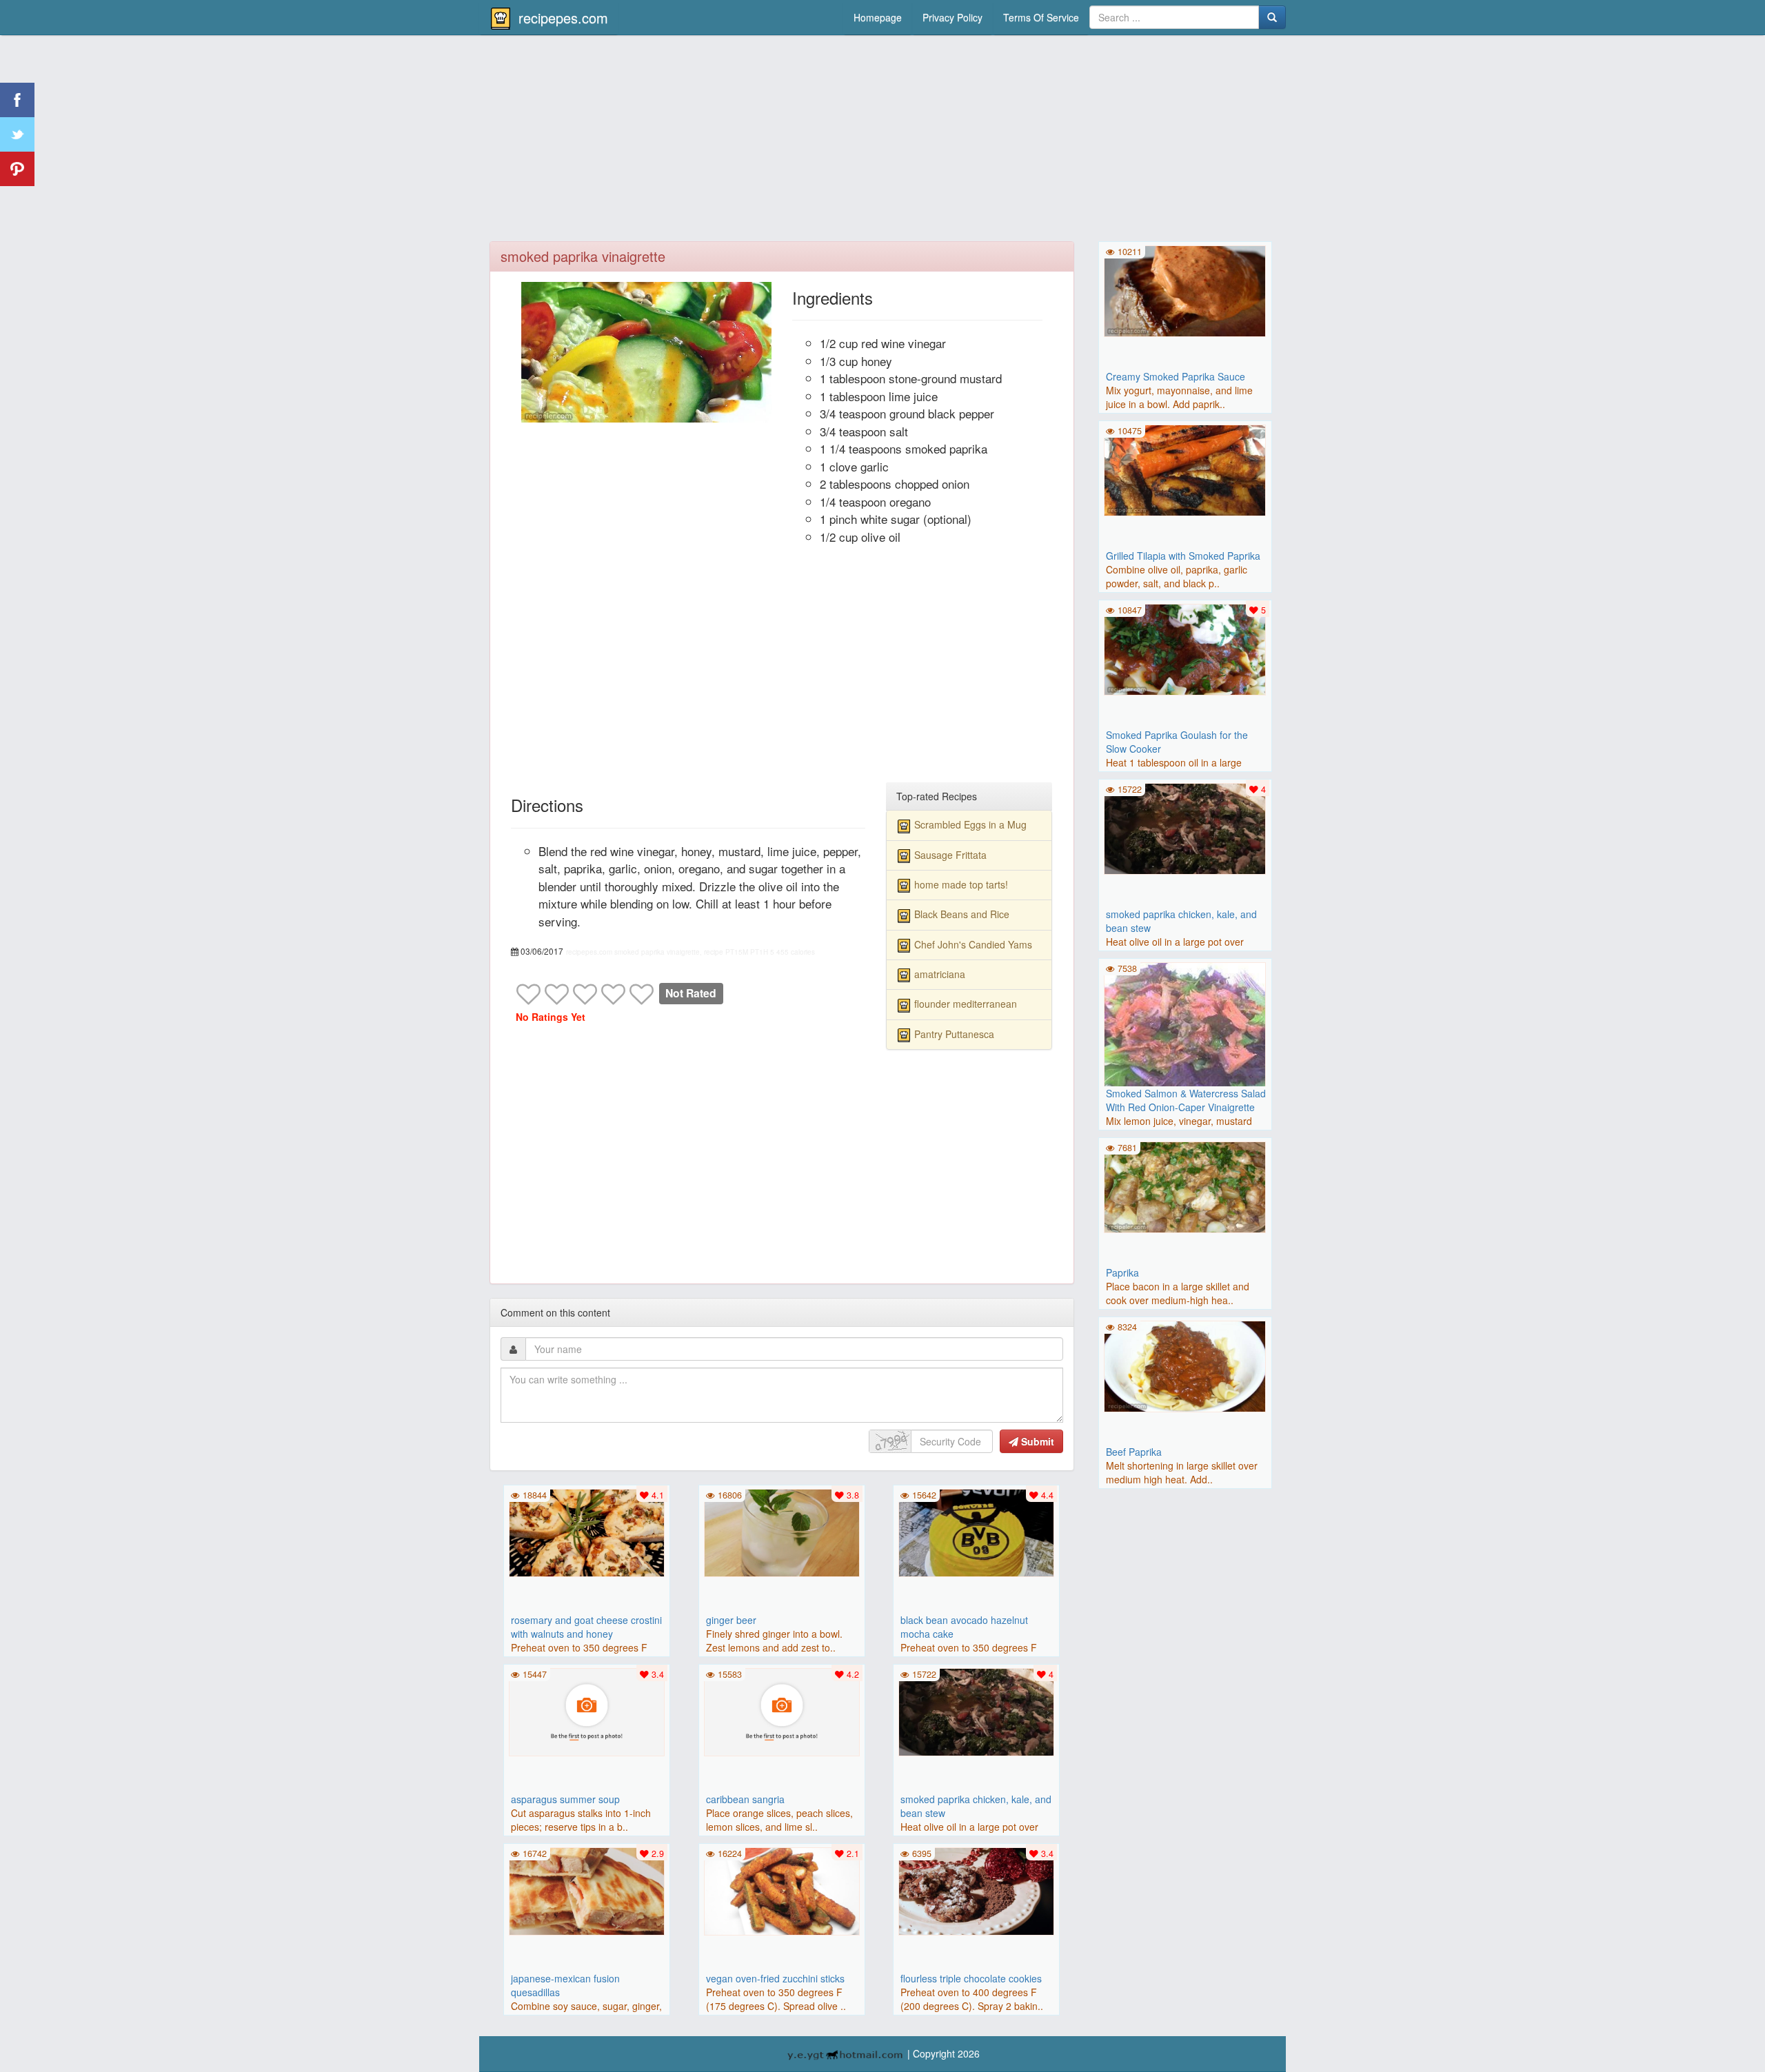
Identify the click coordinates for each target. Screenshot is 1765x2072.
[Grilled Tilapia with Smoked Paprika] (1185, 469)
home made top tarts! (961, 884)
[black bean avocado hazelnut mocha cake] (976, 1532)
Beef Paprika (1134, 1452)
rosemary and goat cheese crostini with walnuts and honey (586, 1627)
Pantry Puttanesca (954, 1034)
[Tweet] (17, 134)
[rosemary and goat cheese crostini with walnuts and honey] (587, 1532)
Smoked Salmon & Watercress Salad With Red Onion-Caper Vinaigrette (1186, 1100)
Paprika (1122, 1272)
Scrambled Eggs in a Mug (970, 824)
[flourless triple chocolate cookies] (976, 1890)
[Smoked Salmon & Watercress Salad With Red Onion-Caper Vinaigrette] (1185, 1042)
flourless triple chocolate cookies (971, 1978)
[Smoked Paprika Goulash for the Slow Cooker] (1185, 648)
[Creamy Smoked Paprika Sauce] (1185, 290)
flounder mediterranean (966, 1004)
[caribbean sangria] (782, 1711)
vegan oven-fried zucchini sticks (775, 1978)
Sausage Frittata (950, 855)
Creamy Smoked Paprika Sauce (1176, 376)
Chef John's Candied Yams (973, 944)
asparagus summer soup (565, 1799)
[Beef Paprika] (1185, 1365)
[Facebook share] (17, 100)
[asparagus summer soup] (587, 1711)
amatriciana (940, 974)
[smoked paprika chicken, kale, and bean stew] (976, 1711)
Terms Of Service (1041, 17)
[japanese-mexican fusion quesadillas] (587, 1890)
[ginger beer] (782, 1532)
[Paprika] (1185, 1186)
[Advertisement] (882, 141)
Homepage (878, 17)
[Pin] (17, 169)
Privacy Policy (952, 17)
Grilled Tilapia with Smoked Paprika (1183, 556)
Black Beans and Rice (962, 914)
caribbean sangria (745, 1799)
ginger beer (731, 1620)
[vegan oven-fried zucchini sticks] (782, 1890)
